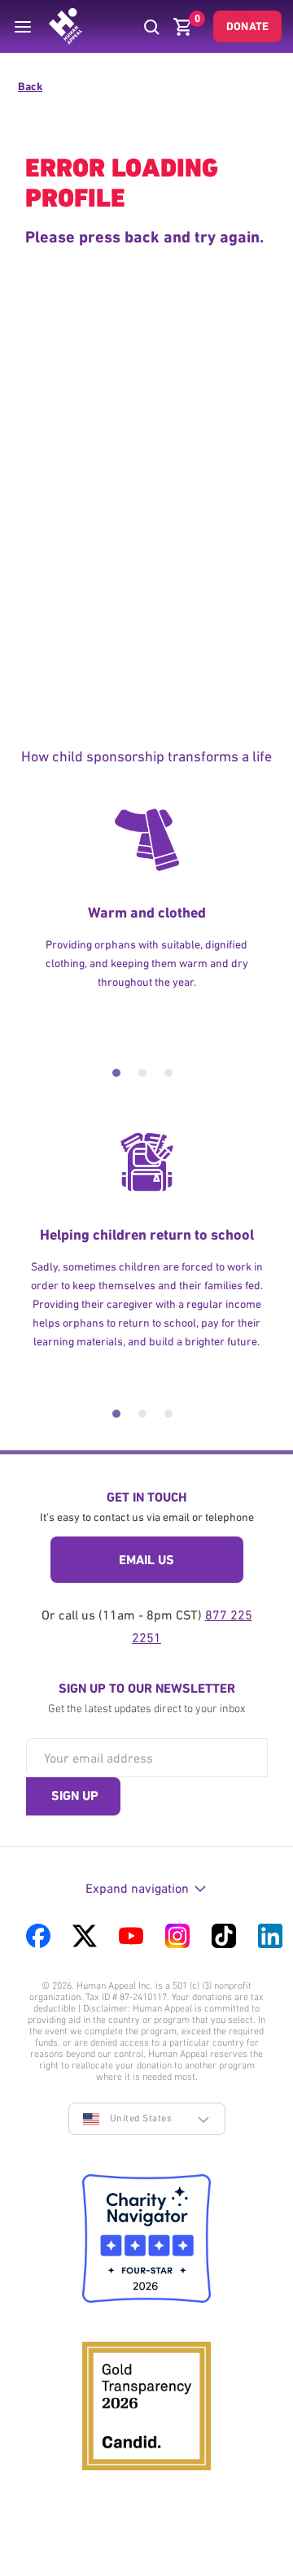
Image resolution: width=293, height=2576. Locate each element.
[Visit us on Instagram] (177, 1936)
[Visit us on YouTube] (131, 1936)
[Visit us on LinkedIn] (270, 1936)
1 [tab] (116, 1073)
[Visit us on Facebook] (38, 1936)
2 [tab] (142, 1073)
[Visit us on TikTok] (224, 1936)
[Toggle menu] (23, 27)
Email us (146, 1560)
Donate (247, 26)
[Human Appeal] (66, 26)
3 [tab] (168, 1073)
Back (30, 86)
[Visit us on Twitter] (85, 1936)
